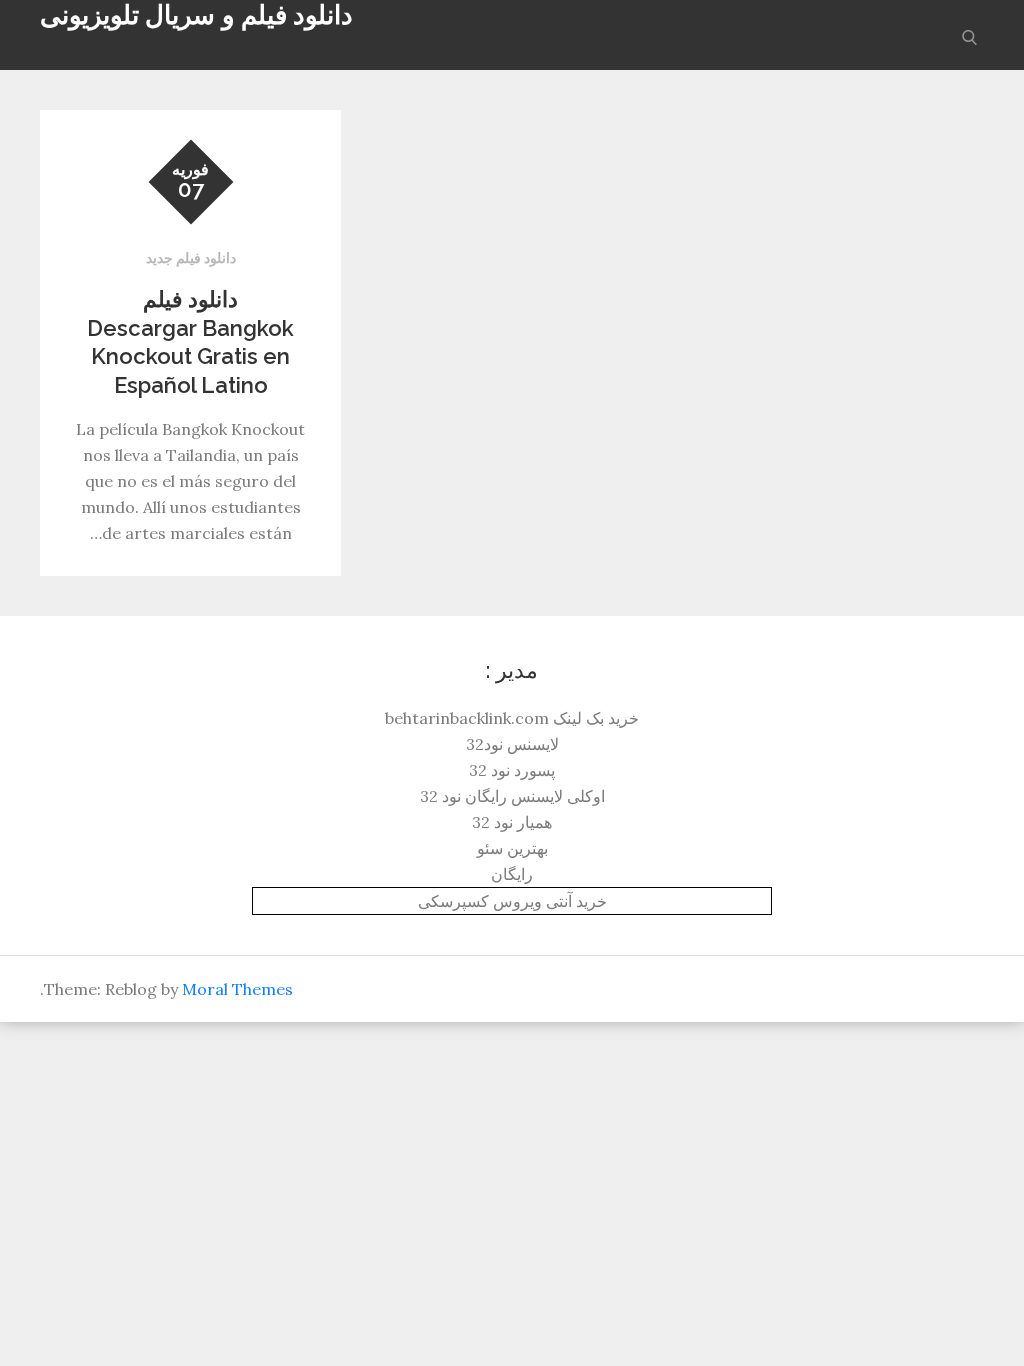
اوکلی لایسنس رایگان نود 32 (512, 796)
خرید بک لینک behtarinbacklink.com (512, 718)
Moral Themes (237, 989)
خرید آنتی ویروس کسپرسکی (512, 901)
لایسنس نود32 (512, 744)
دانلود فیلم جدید (191, 258)
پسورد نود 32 (512, 770)
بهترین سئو (512, 848)
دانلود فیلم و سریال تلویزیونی (196, 15)
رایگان (512, 874)
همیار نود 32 (512, 822)
